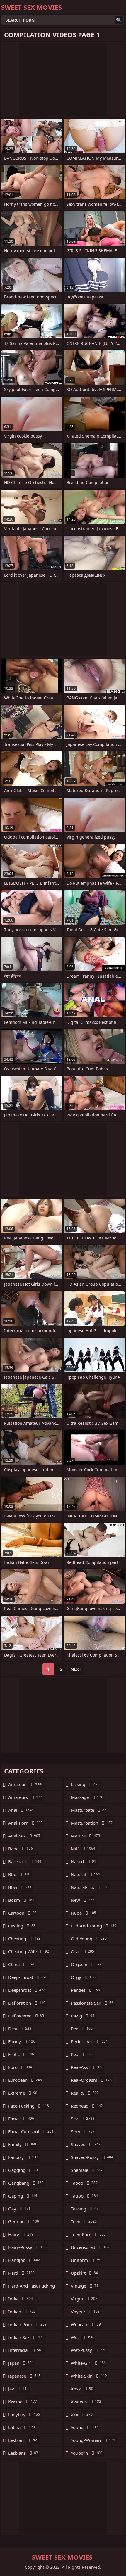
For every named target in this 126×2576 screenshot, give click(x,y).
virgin (84, 2299)
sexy (83, 2131)
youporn (87, 2453)
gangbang (26, 2183)
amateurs (25, 1797)
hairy (21, 2234)
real (82, 2054)
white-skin (89, 2376)
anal (21, 1810)
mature (85, 1836)
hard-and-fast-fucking (31, 2287)
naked (84, 1861)
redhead (87, 2106)
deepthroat (27, 1990)
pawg (83, 2016)
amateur (25, 1784)
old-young (89, 1939)
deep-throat (28, 1977)
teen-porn (88, 2234)
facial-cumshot (31, 2131)
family (22, 2144)
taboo (84, 2183)
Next (76, 1669)
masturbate (89, 1810)
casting (22, 1926)
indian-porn (27, 2324)
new (83, 1900)
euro (20, 2067)
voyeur (85, 2312)
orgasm (86, 1964)
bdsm (21, 1900)
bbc (19, 1874)
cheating (24, 1939)
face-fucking (29, 2106)
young (84, 2427)
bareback (25, 1861)
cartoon (22, 1913)
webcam (86, 2324)
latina (22, 2427)
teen (84, 2221)
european (25, 2080)
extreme (23, 2093)
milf (83, 1849)
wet (82, 2337)
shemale (87, 2170)
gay (19, 2209)
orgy (83, 1977)
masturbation (92, 1823)
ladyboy (24, 2414)
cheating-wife (29, 1951)
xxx (82, 2414)
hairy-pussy (27, 2247)
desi (20, 2029)
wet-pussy (89, 2350)
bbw (20, 1887)
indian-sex (26, 2337)
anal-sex (24, 1836)
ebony (22, 2041)
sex (83, 2119)
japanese (24, 2376)
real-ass (87, 2067)
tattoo (84, 2196)
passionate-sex (92, 2003)
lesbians (23, 2453)
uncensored (90, 2247)
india (21, 2299)
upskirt (84, 2273)
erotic (21, 2054)
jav (18, 2389)
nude (84, 1913)
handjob (24, 2260)
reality (85, 2093)
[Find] (119, 20)
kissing (23, 2402)
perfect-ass (89, 2041)
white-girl (88, 2363)
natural (86, 1874)
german (24, 2221)
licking (85, 1784)
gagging (23, 2170)
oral (82, 1951)
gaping (23, 2196)
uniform (86, 2260)
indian (22, 2312)
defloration (27, 2003)
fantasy (23, 2157)
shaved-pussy (92, 2157)
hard (21, 2273)
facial (21, 2119)
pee (82, 2029)
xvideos (86, 2402)
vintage (85, 2286)
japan (21, 2363)
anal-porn (25, 1823)
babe (21, 1849)
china (21, 1964)
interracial (26, 2350)
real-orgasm (91, 2080)
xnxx (82, 2389)
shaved (85, 2144)
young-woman (93, 2440)
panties (85, 1990)
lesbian (23, 2440)
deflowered (26, 2016)
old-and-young (94, 1926)
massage (87, 1797)
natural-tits (90, 1887)
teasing (85, 2209)
